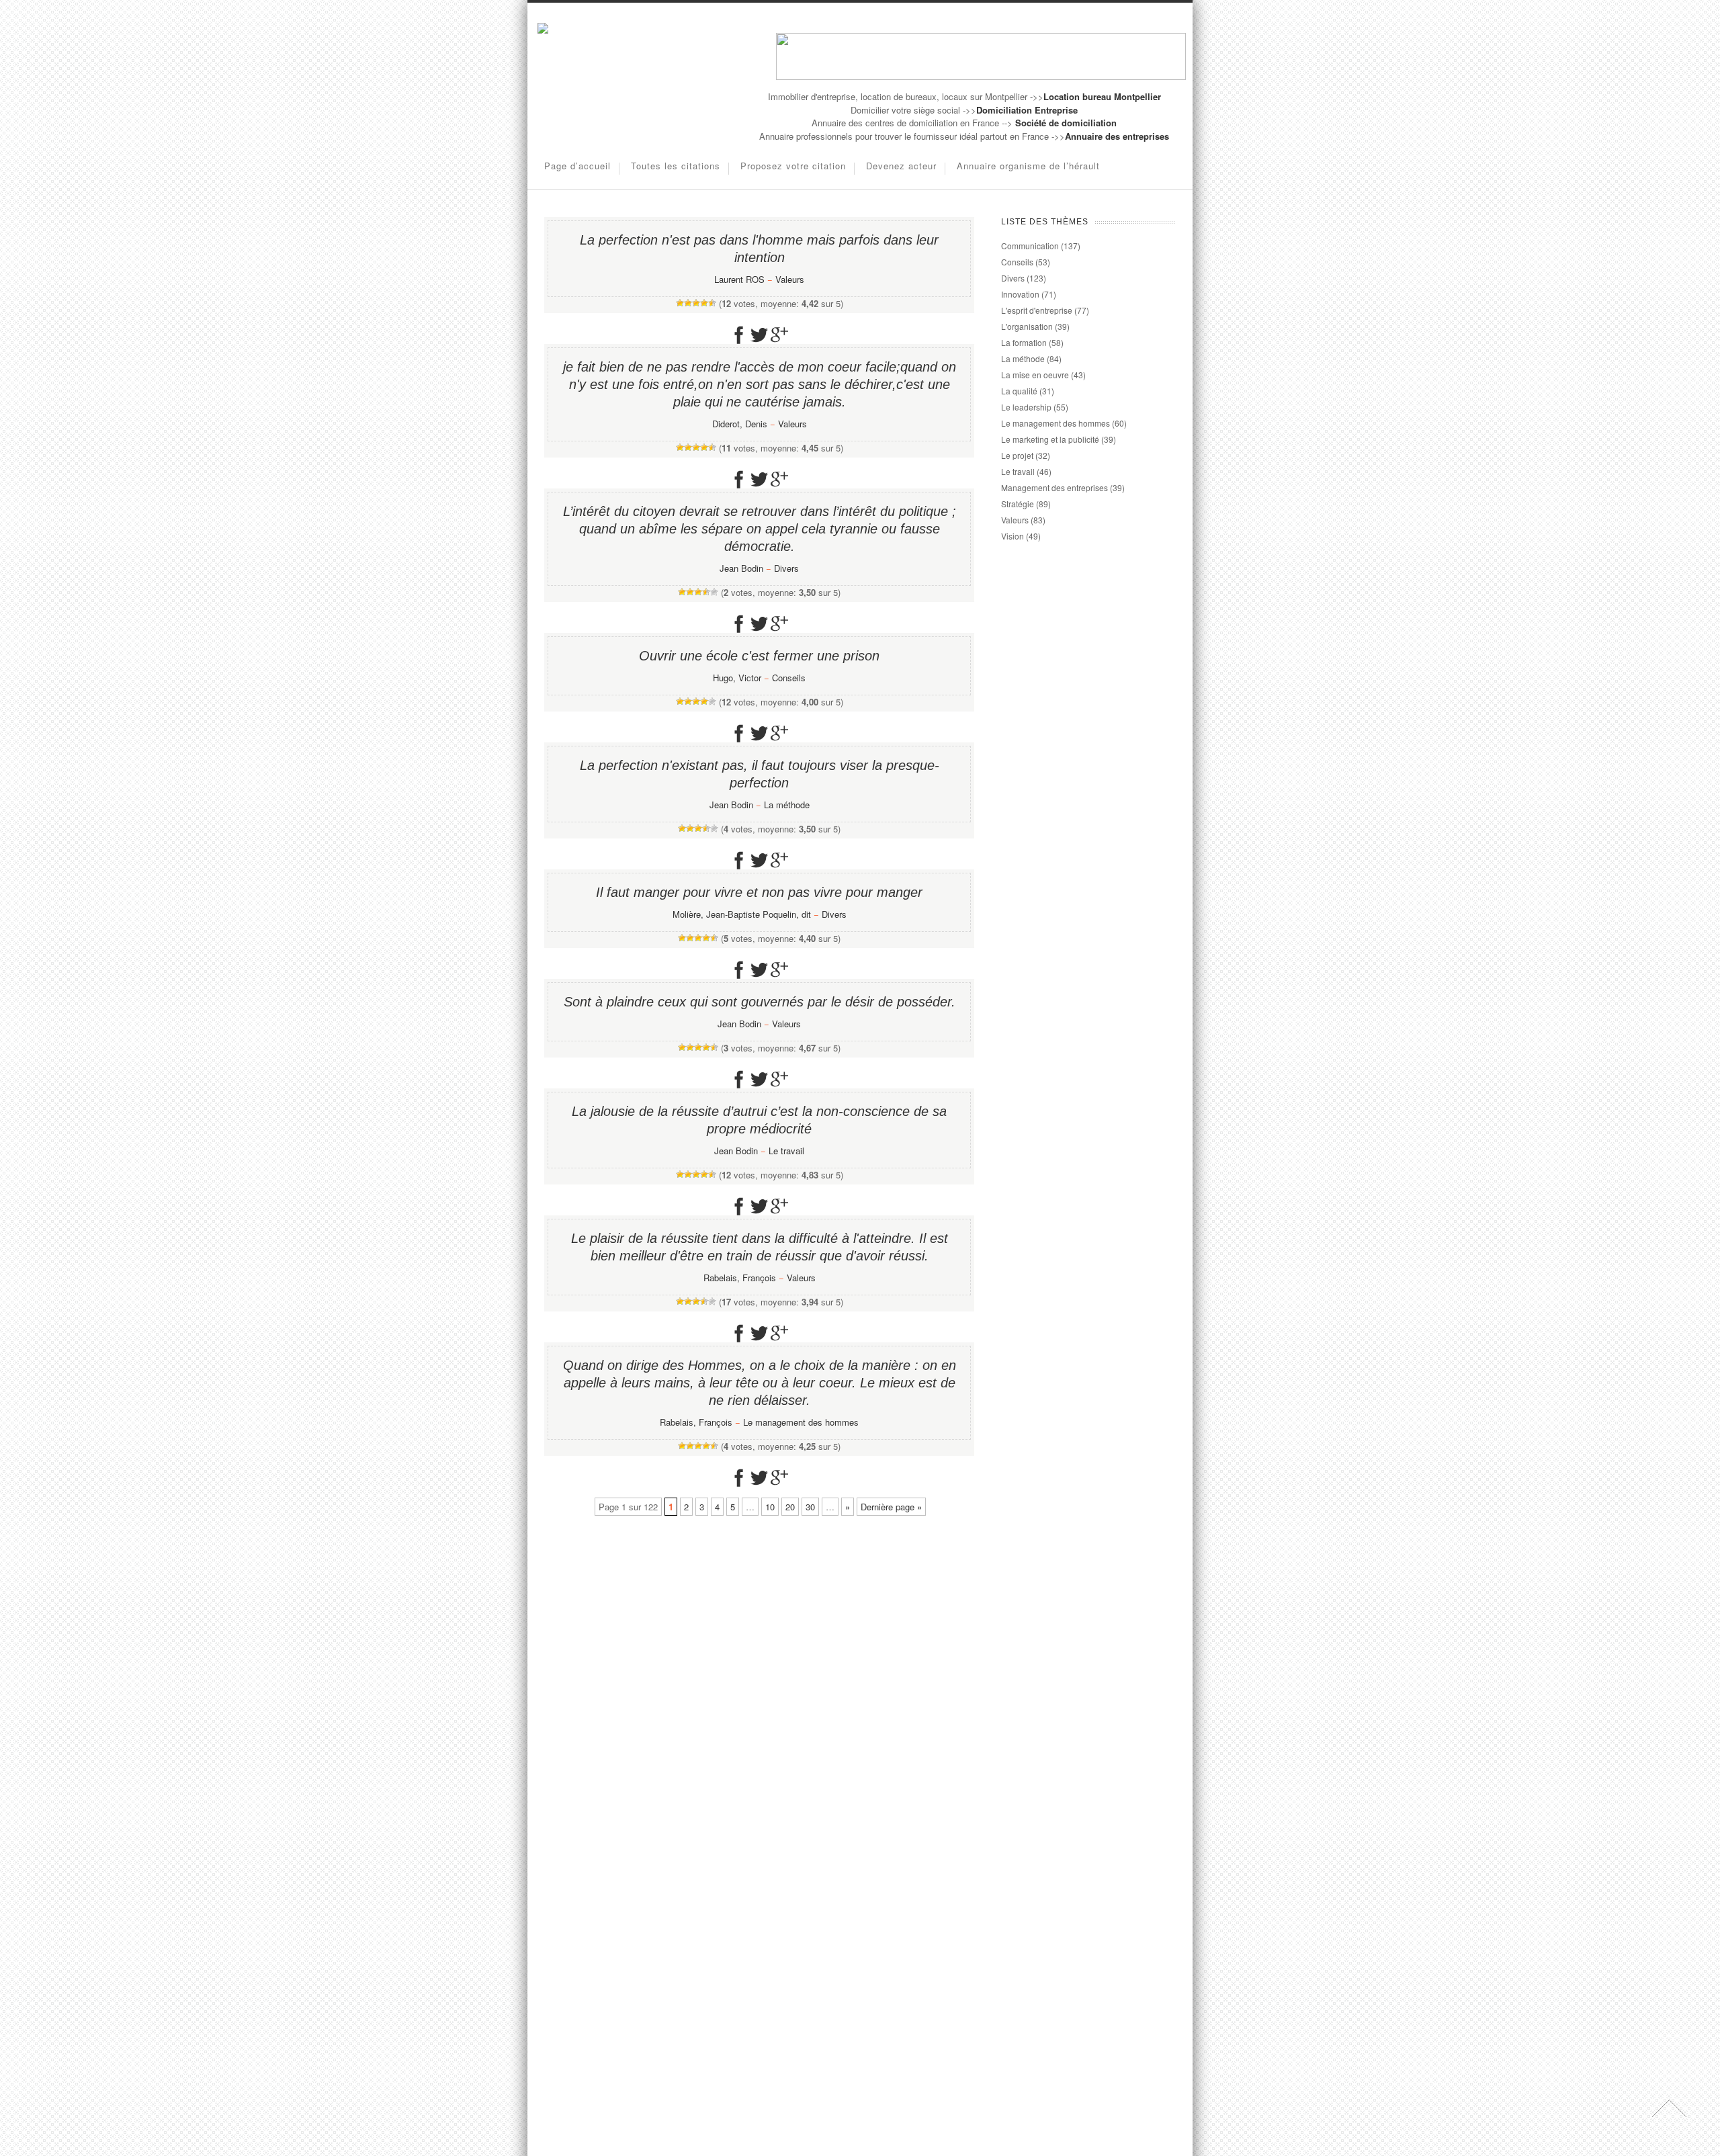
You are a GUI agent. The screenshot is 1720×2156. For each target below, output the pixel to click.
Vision (1013, 536)
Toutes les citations (676, 166)
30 (810, 1507)
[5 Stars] (712, 303)
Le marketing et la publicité (1050, 439)
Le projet (1017, 455)
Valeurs (790, 279)
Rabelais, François (740, 1278)
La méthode (787, 805)
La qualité (1019, 391)
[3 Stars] (696, 303)
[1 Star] (680, 303)
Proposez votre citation (793, 166)
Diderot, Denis (740, 424)
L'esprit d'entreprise (1037, 310)
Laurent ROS (739, 279)
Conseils (789, 678)
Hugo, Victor (737, 678)
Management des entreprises (1055, 487)
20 (790, 1507)
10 (770, 1507)
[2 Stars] (688, 303)
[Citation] (543, 30)
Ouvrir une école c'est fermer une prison (759, 656)
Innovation (1020, 294)
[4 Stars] (704, 303)
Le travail (786, 1151)
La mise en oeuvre (1035, 375)
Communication (1030, 246)
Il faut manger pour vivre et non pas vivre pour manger (759, 892)
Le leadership (1026, 407)
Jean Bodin (741, 568)
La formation (1024, 342)
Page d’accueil (577, 166)
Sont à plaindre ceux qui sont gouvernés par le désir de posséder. (760, 1002)
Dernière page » (891, 1507)
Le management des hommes (801, 1422)
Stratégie (1018, 504)
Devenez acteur (901, 166)
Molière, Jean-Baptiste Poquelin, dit (742, 914)
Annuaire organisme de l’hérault (1028, 166)
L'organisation (1027, 326)
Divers (786, 568)
